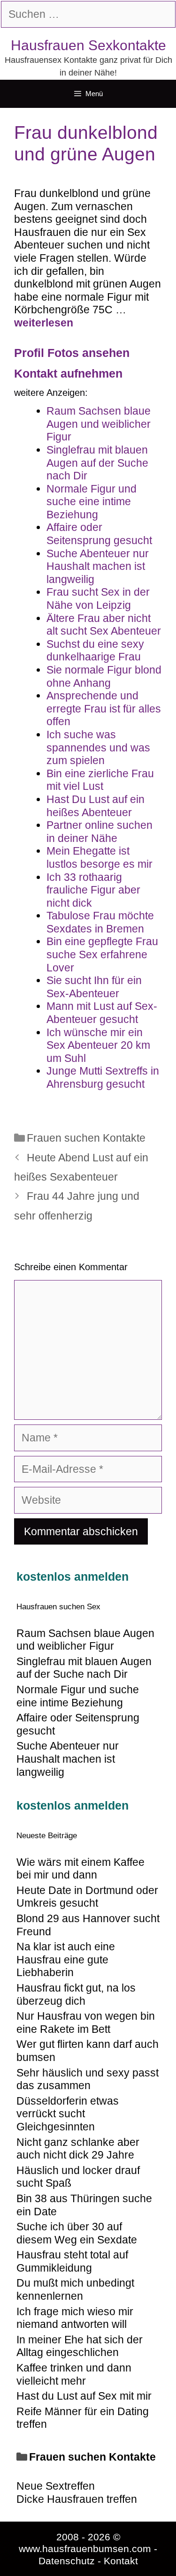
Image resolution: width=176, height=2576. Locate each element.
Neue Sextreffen (56, 2486)
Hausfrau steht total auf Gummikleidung (72, 2261)
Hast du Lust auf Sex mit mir (84, 2396)
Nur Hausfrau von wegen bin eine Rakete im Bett (86, 2023)
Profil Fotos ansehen (72, 353)
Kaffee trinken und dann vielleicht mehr (74, 2374)
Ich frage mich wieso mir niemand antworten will (75, 2318)
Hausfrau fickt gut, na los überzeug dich (76, 1994)
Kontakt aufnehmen (68, 373)
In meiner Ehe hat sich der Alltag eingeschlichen (80, 2346)
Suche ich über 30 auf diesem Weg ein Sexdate (77, 2233)
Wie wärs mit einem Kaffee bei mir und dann (80, 1869)
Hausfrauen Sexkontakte (88, 45)
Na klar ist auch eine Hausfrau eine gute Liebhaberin (66, 1959)
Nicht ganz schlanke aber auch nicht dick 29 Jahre (78, 2149)
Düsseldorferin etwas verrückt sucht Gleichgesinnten (68, 2114)
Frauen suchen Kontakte (86, 1138)
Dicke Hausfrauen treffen (77, 2499)
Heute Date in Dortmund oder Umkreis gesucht (87, 1897)
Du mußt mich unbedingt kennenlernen (75, 2289)
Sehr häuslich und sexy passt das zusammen (88, 2079)
